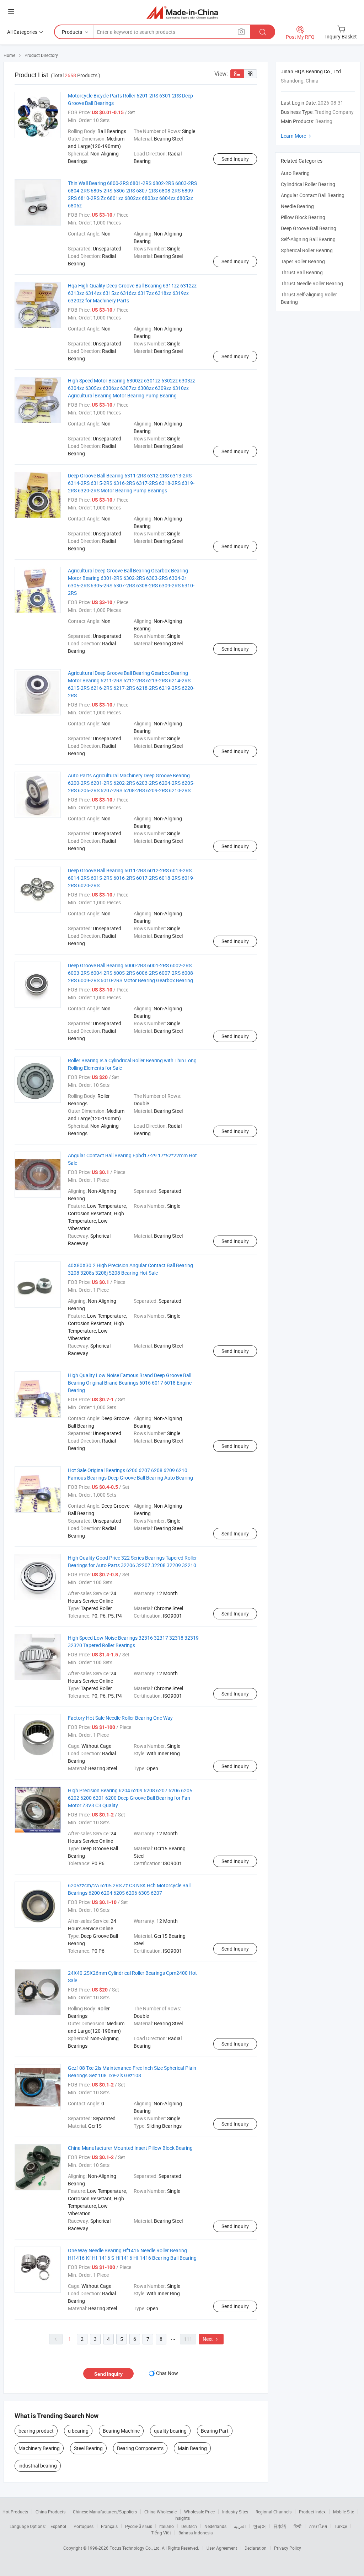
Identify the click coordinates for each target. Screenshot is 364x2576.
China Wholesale (160, 2512)
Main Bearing (192, 2448)
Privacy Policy (288, 2548)
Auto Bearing (295, 173)
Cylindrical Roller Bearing (308, 184)
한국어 (259, 2526)
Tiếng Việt (161, 2533)
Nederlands (215, 2526)
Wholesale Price (199, 2512)
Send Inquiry (235, 159)
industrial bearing (38, 2466)
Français (109, 2526)
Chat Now (167, 2373)
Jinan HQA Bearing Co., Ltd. (312, 71)
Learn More (297, 136)
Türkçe (341, 2526)
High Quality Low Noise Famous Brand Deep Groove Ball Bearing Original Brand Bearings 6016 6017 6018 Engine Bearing (130, 1383)
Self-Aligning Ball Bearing (308, 239)
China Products (50, 2512)
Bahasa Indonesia (196, 2533)
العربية (240, 2526)
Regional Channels (274, 2512)
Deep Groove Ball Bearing (309, 228)
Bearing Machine (121, 2431)
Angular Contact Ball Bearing (313, 195)
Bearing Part (215, 2431)
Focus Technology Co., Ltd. (136, 2548)
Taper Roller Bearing (303, 261)
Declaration (256, 2548)
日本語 (280, 2526)
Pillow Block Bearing (303, 217)
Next (211, 2339)
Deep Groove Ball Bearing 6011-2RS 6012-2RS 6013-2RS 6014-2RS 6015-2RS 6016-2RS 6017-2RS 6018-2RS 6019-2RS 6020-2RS (131, 878)
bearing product (36, 2431)
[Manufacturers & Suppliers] (182, 12)
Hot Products (15, 2512)
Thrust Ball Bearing (302, 272)
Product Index (312, 2512)
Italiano (167, 2526)
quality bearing (170, 2431)
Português (84, 2526)
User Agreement (222, 2548)
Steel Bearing (88, 2448)
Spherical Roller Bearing (307, 250)
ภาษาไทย (318, 2526)
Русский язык (138, 2526)
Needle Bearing (297, 206)
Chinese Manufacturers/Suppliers (105, 2512)
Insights (182, 2518)
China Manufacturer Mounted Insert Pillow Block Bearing (130, 2148)
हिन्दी (298, 2526)
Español (58, 2526)
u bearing (78, 2431)
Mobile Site (344, 2512)
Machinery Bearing (39, 2448)
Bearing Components (140, 2448)
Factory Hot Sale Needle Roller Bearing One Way (120, 1718)
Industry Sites (235, 2512)
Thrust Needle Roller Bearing (312, 283)
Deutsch (189, 2526)
